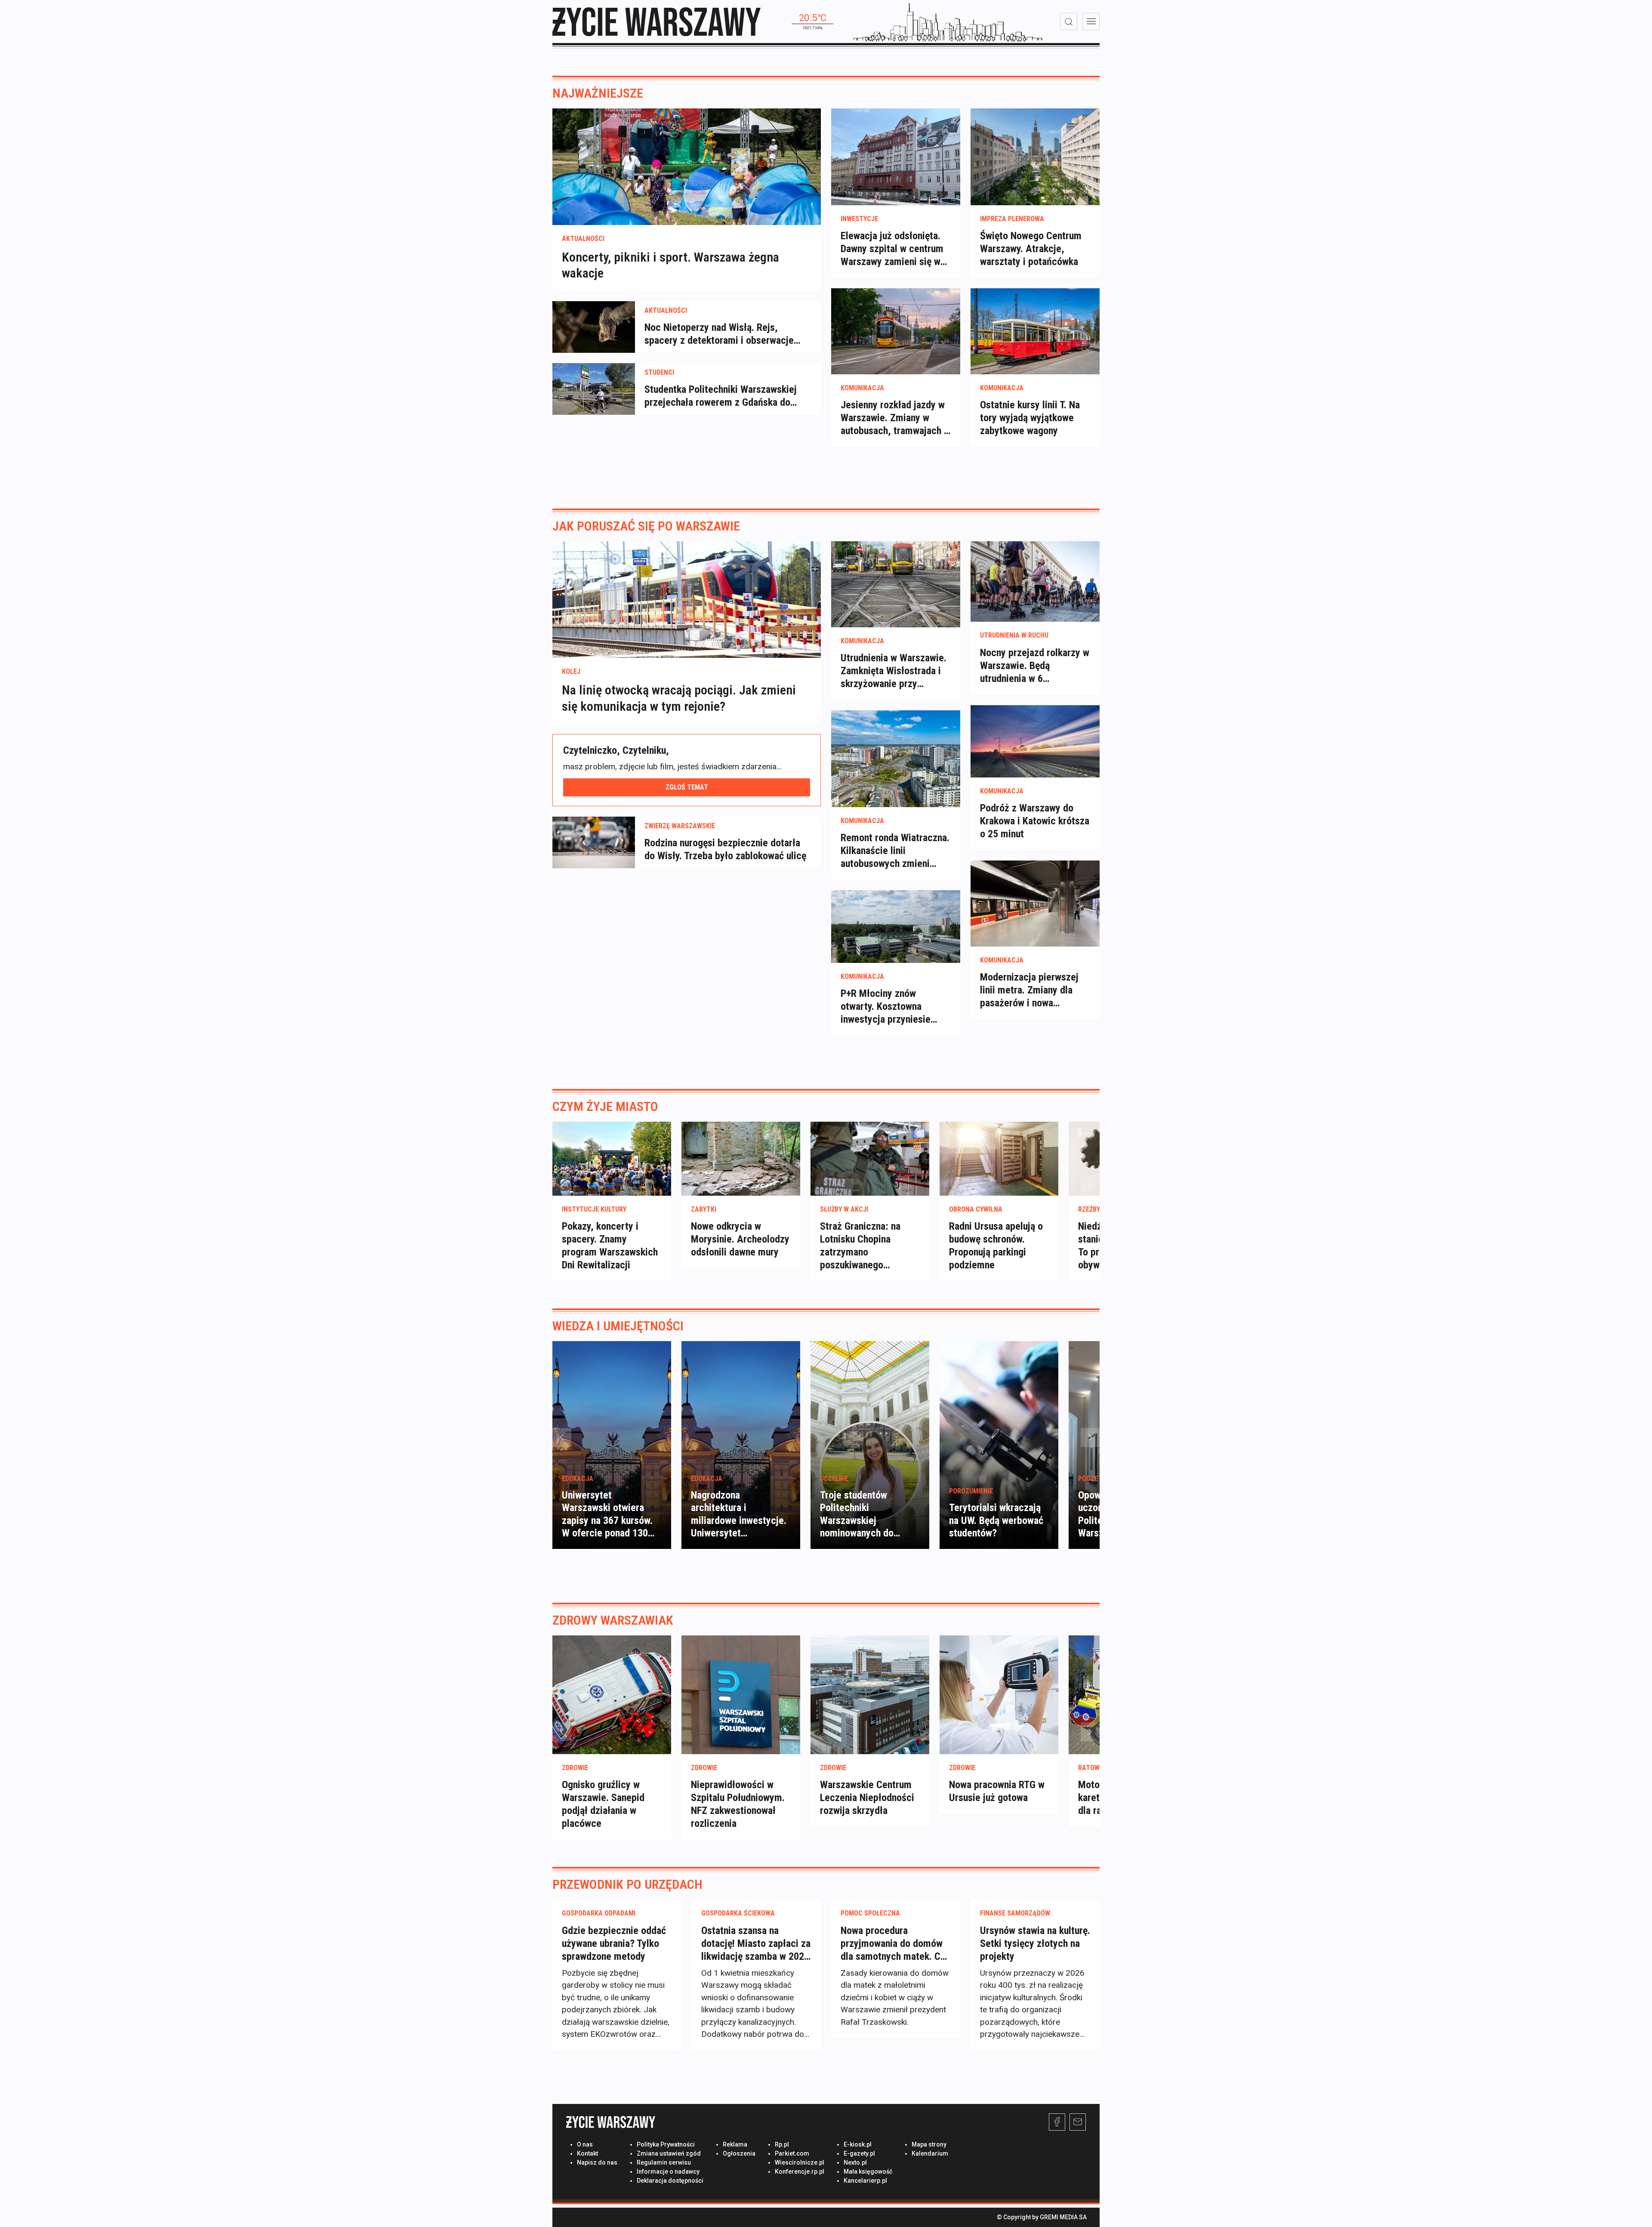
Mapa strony (929, 2144)
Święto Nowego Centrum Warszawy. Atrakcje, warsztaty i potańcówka (1031, 249)
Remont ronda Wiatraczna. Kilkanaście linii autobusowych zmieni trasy (895, 851)
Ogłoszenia (739, 2153)
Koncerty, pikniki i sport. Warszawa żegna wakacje (670, 265)
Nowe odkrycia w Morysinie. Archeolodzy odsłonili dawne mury (740, 1239)
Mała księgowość (868, 2171)
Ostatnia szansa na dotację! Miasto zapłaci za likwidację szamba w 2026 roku (756, 1944)
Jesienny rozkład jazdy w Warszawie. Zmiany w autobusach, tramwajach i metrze (894, 418)
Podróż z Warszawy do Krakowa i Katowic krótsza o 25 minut (1035, 821)
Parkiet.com (792, 2153)
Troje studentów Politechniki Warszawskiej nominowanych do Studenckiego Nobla (861, 1520)
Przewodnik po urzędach (627, 1884)
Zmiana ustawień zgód (669, 2153)
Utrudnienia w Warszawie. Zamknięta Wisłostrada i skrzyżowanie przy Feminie (894, 671)
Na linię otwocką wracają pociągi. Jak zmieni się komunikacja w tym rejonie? (679, 698)
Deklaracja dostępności (670, 2181)
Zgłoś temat (687, 787)
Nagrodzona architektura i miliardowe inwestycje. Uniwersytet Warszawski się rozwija (739, 1520)
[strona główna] (656, 22)
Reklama (735, 2144)
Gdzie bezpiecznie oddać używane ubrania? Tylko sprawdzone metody (614, 1943)
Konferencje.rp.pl (800, 2171)
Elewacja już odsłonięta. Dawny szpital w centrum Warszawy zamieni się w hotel (892, 249)
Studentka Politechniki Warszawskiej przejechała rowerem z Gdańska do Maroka (721, 396)
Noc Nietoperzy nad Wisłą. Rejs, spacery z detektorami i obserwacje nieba (719, 334)
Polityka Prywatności (666, 2144)
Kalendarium (930, 2153)
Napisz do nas (597, 2162)
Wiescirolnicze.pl (800, 2162)
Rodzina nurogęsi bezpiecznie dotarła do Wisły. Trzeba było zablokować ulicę (725, 849)
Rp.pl (782, 2144)
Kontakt (587, 2153)
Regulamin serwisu (664, 2162)
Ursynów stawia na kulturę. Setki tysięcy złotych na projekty (1035, 1943)
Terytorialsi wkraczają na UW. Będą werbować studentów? (996, 1520)
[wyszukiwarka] (1069, 22)
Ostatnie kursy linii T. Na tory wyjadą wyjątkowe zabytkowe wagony (1030, 418)
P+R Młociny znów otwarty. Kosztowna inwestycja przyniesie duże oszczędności (886, 1007)
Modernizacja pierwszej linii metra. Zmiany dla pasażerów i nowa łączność (1029, 990)
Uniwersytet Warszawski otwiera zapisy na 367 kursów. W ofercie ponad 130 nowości (607, 1520)
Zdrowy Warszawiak (613, 1620)
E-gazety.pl (859, 2153)
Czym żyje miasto (605, 1106)
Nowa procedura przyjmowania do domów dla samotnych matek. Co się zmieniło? (893, 1944)
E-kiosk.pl (858, 2144)
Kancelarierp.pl (865, 2181)
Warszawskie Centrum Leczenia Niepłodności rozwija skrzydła (867, 1798)
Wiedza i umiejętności (618, 1326)
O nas (585, 2144)
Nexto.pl (855, 2162)
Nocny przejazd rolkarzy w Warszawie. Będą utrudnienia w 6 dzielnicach (1035, 666)
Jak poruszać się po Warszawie (646, 526)
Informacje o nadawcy (668, 2171)
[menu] (1091, 22)
